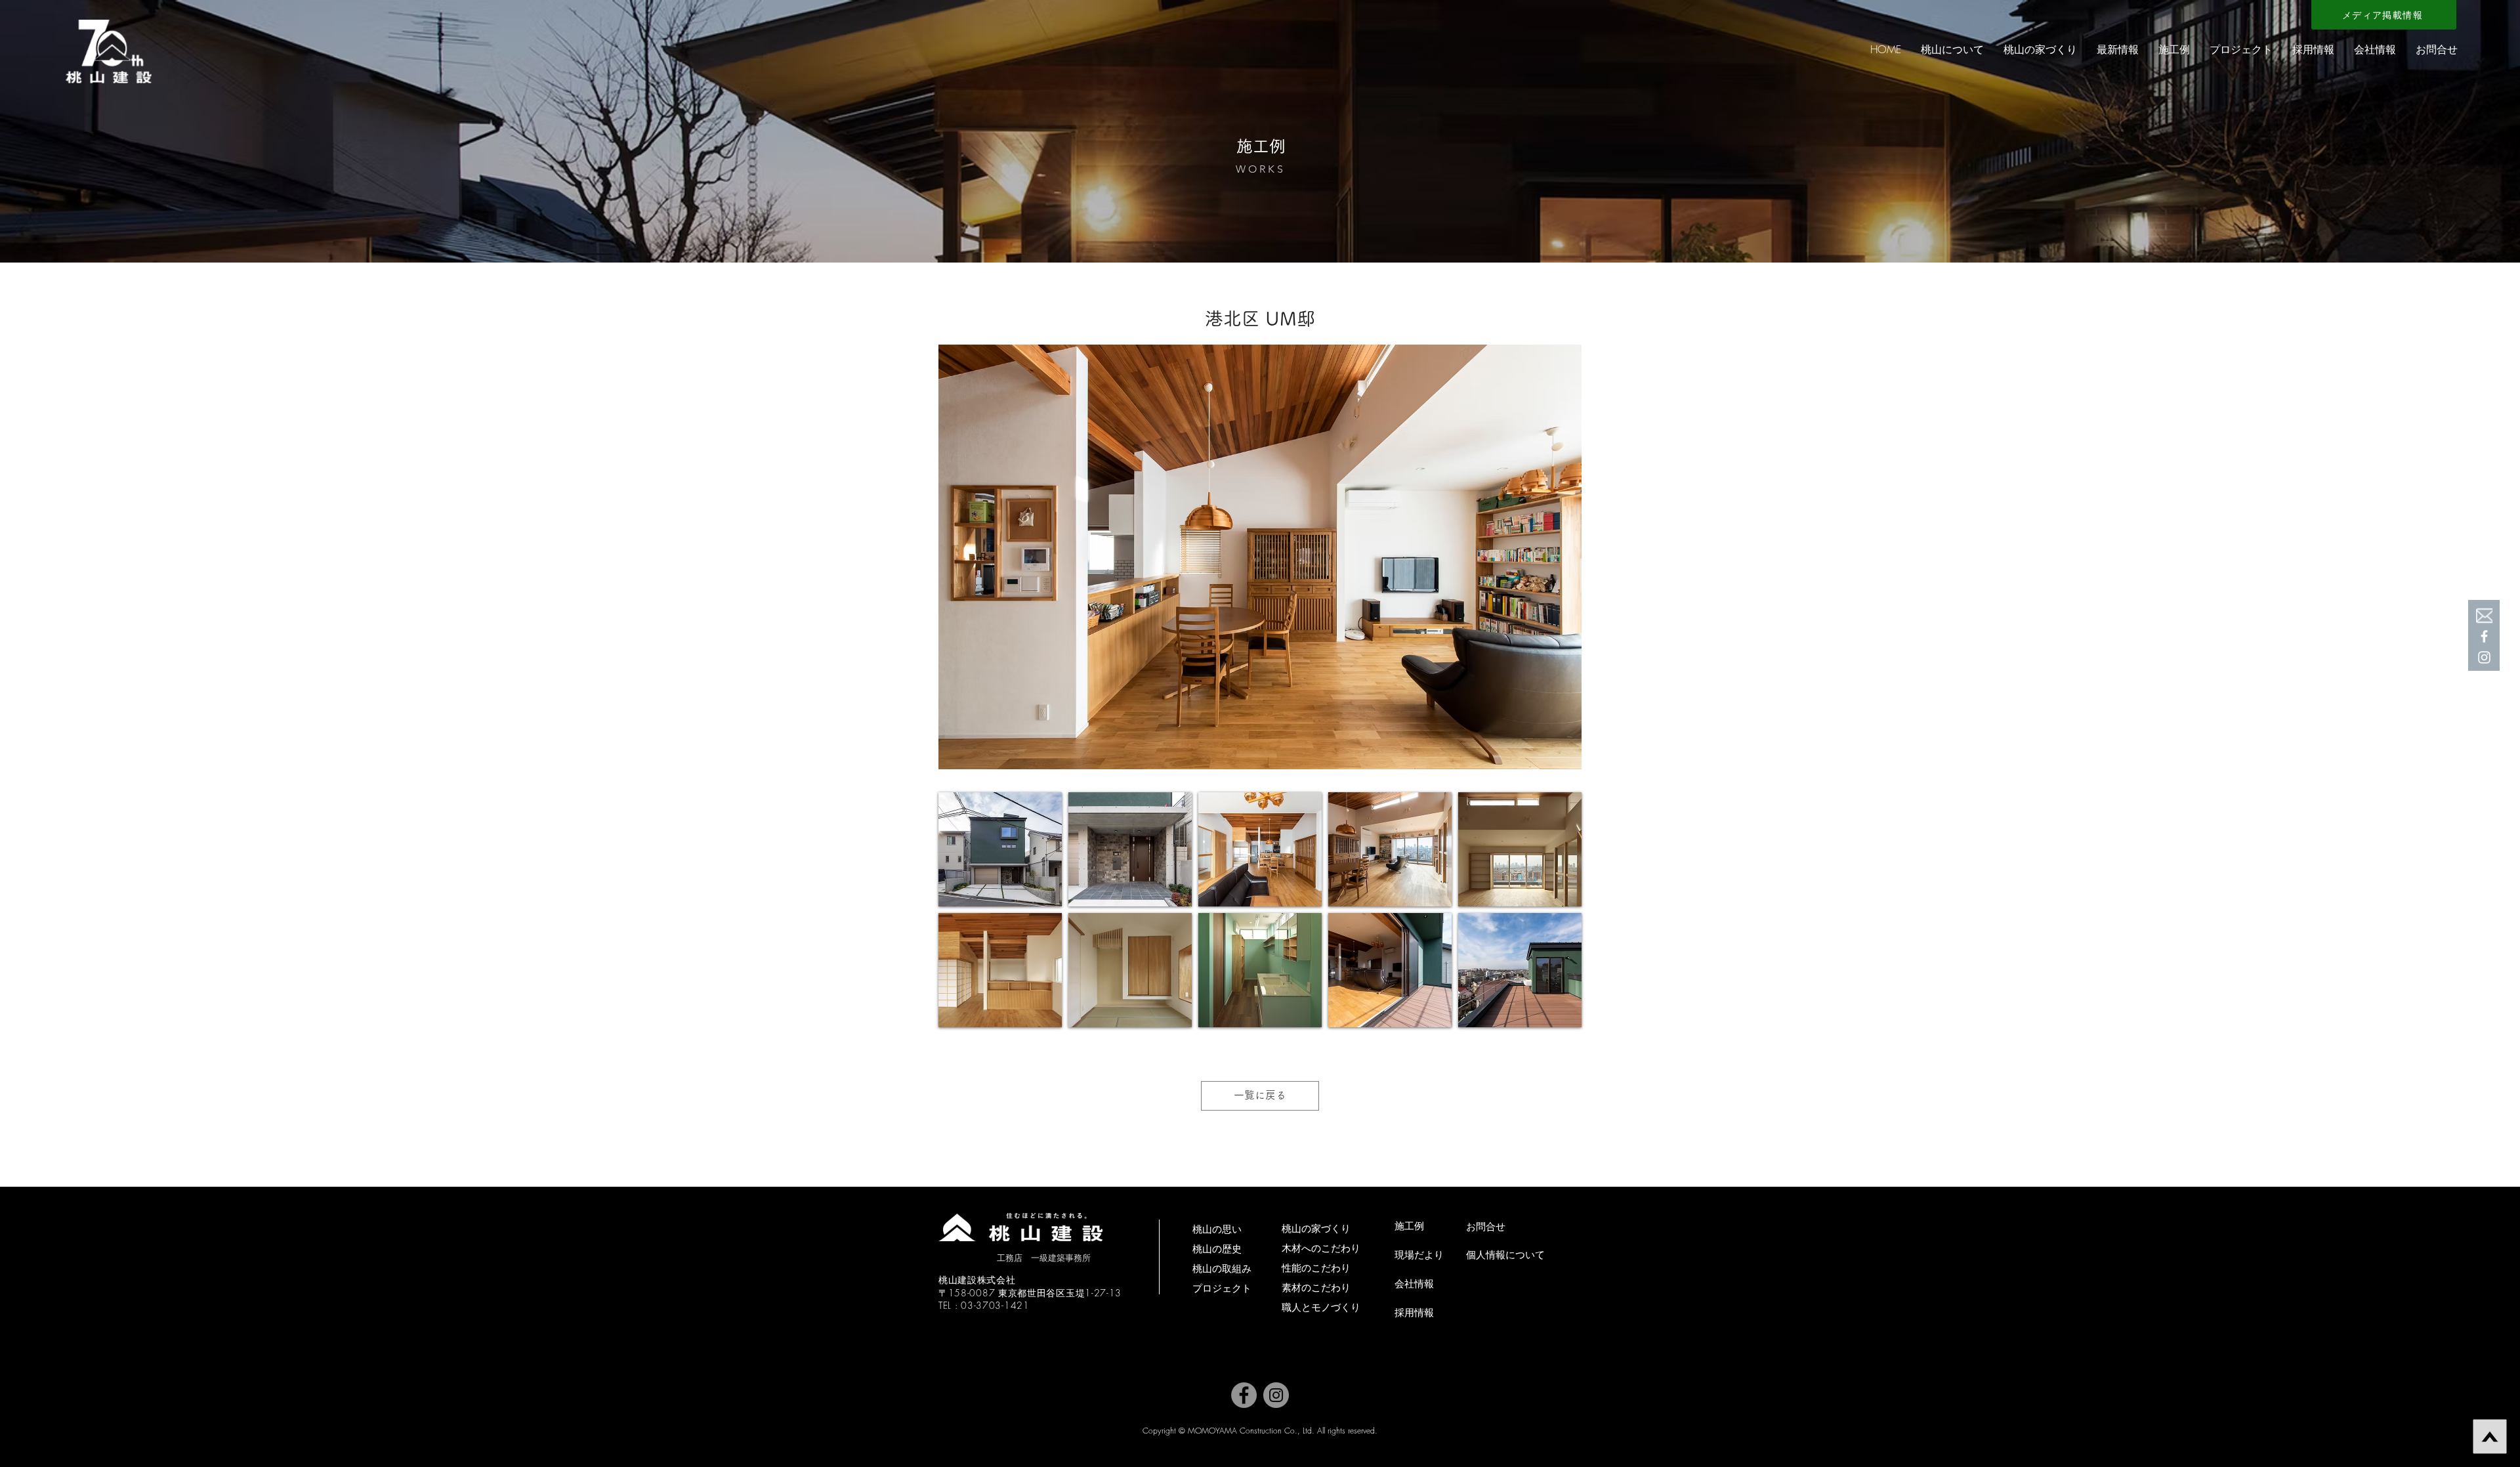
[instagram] (2484, 657)
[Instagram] (1276, 1395)
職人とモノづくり (1321, 1307)
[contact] (2484, 615)
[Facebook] (2484, 636)
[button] (1952, 49)
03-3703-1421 (995, 1305)
